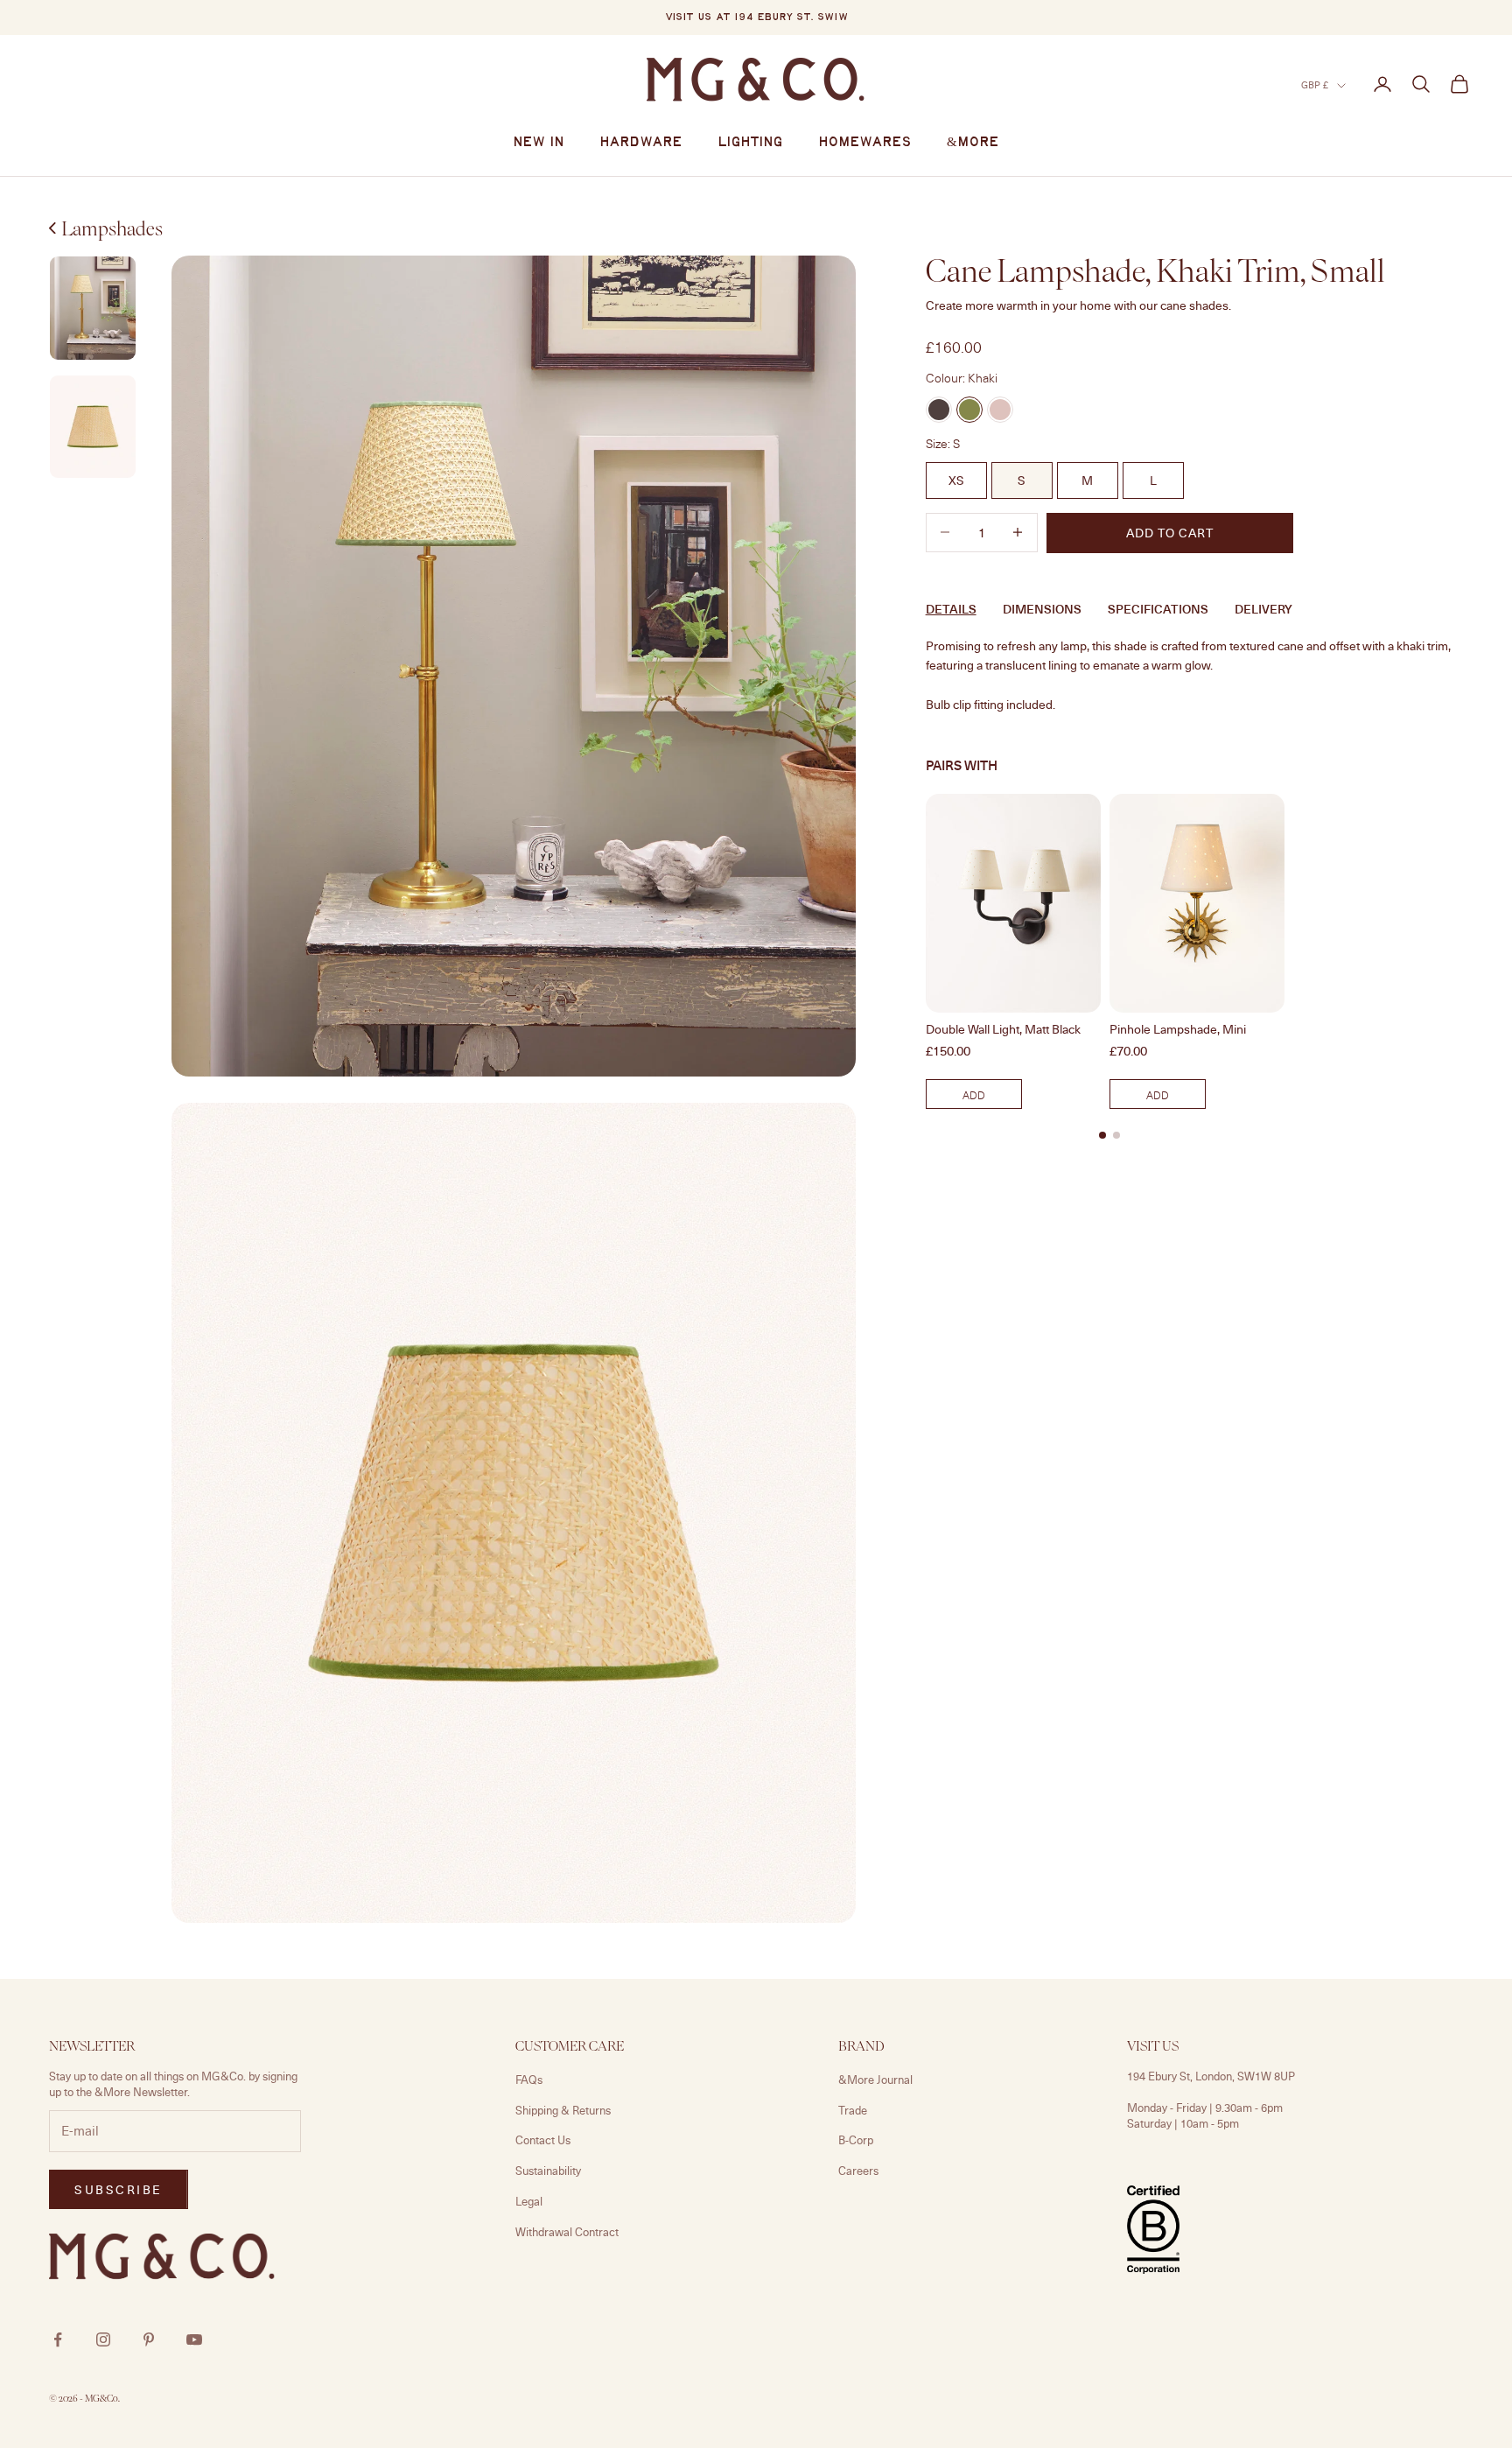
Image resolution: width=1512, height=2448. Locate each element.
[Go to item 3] (93, 427)
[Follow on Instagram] (103, 2339)
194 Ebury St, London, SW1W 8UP (1211, 2076)
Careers (858, 2171)
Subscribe (119, 2189)
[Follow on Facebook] (58, 2339)
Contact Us (543, 2140)
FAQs (529, 2080)
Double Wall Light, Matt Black (1003, 1029)
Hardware (641, 143)
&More (973, 143)
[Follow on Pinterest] (149, 2339)
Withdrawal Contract (567, 2232)
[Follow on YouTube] (194, 2339)
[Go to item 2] (93, 308)
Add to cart (1170, 533)
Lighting (750, 143)
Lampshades (112, 228)
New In (539, 143)
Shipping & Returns (563, 2110)
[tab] (1102, 1135)
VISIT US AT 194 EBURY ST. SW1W (756, 18)
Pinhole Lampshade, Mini (1178, 1029)
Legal (529, 2201)
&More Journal (875, 2080)
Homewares (865, 143)
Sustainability (548, 2171)
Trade (853, 2110)
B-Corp (856, 2140)
